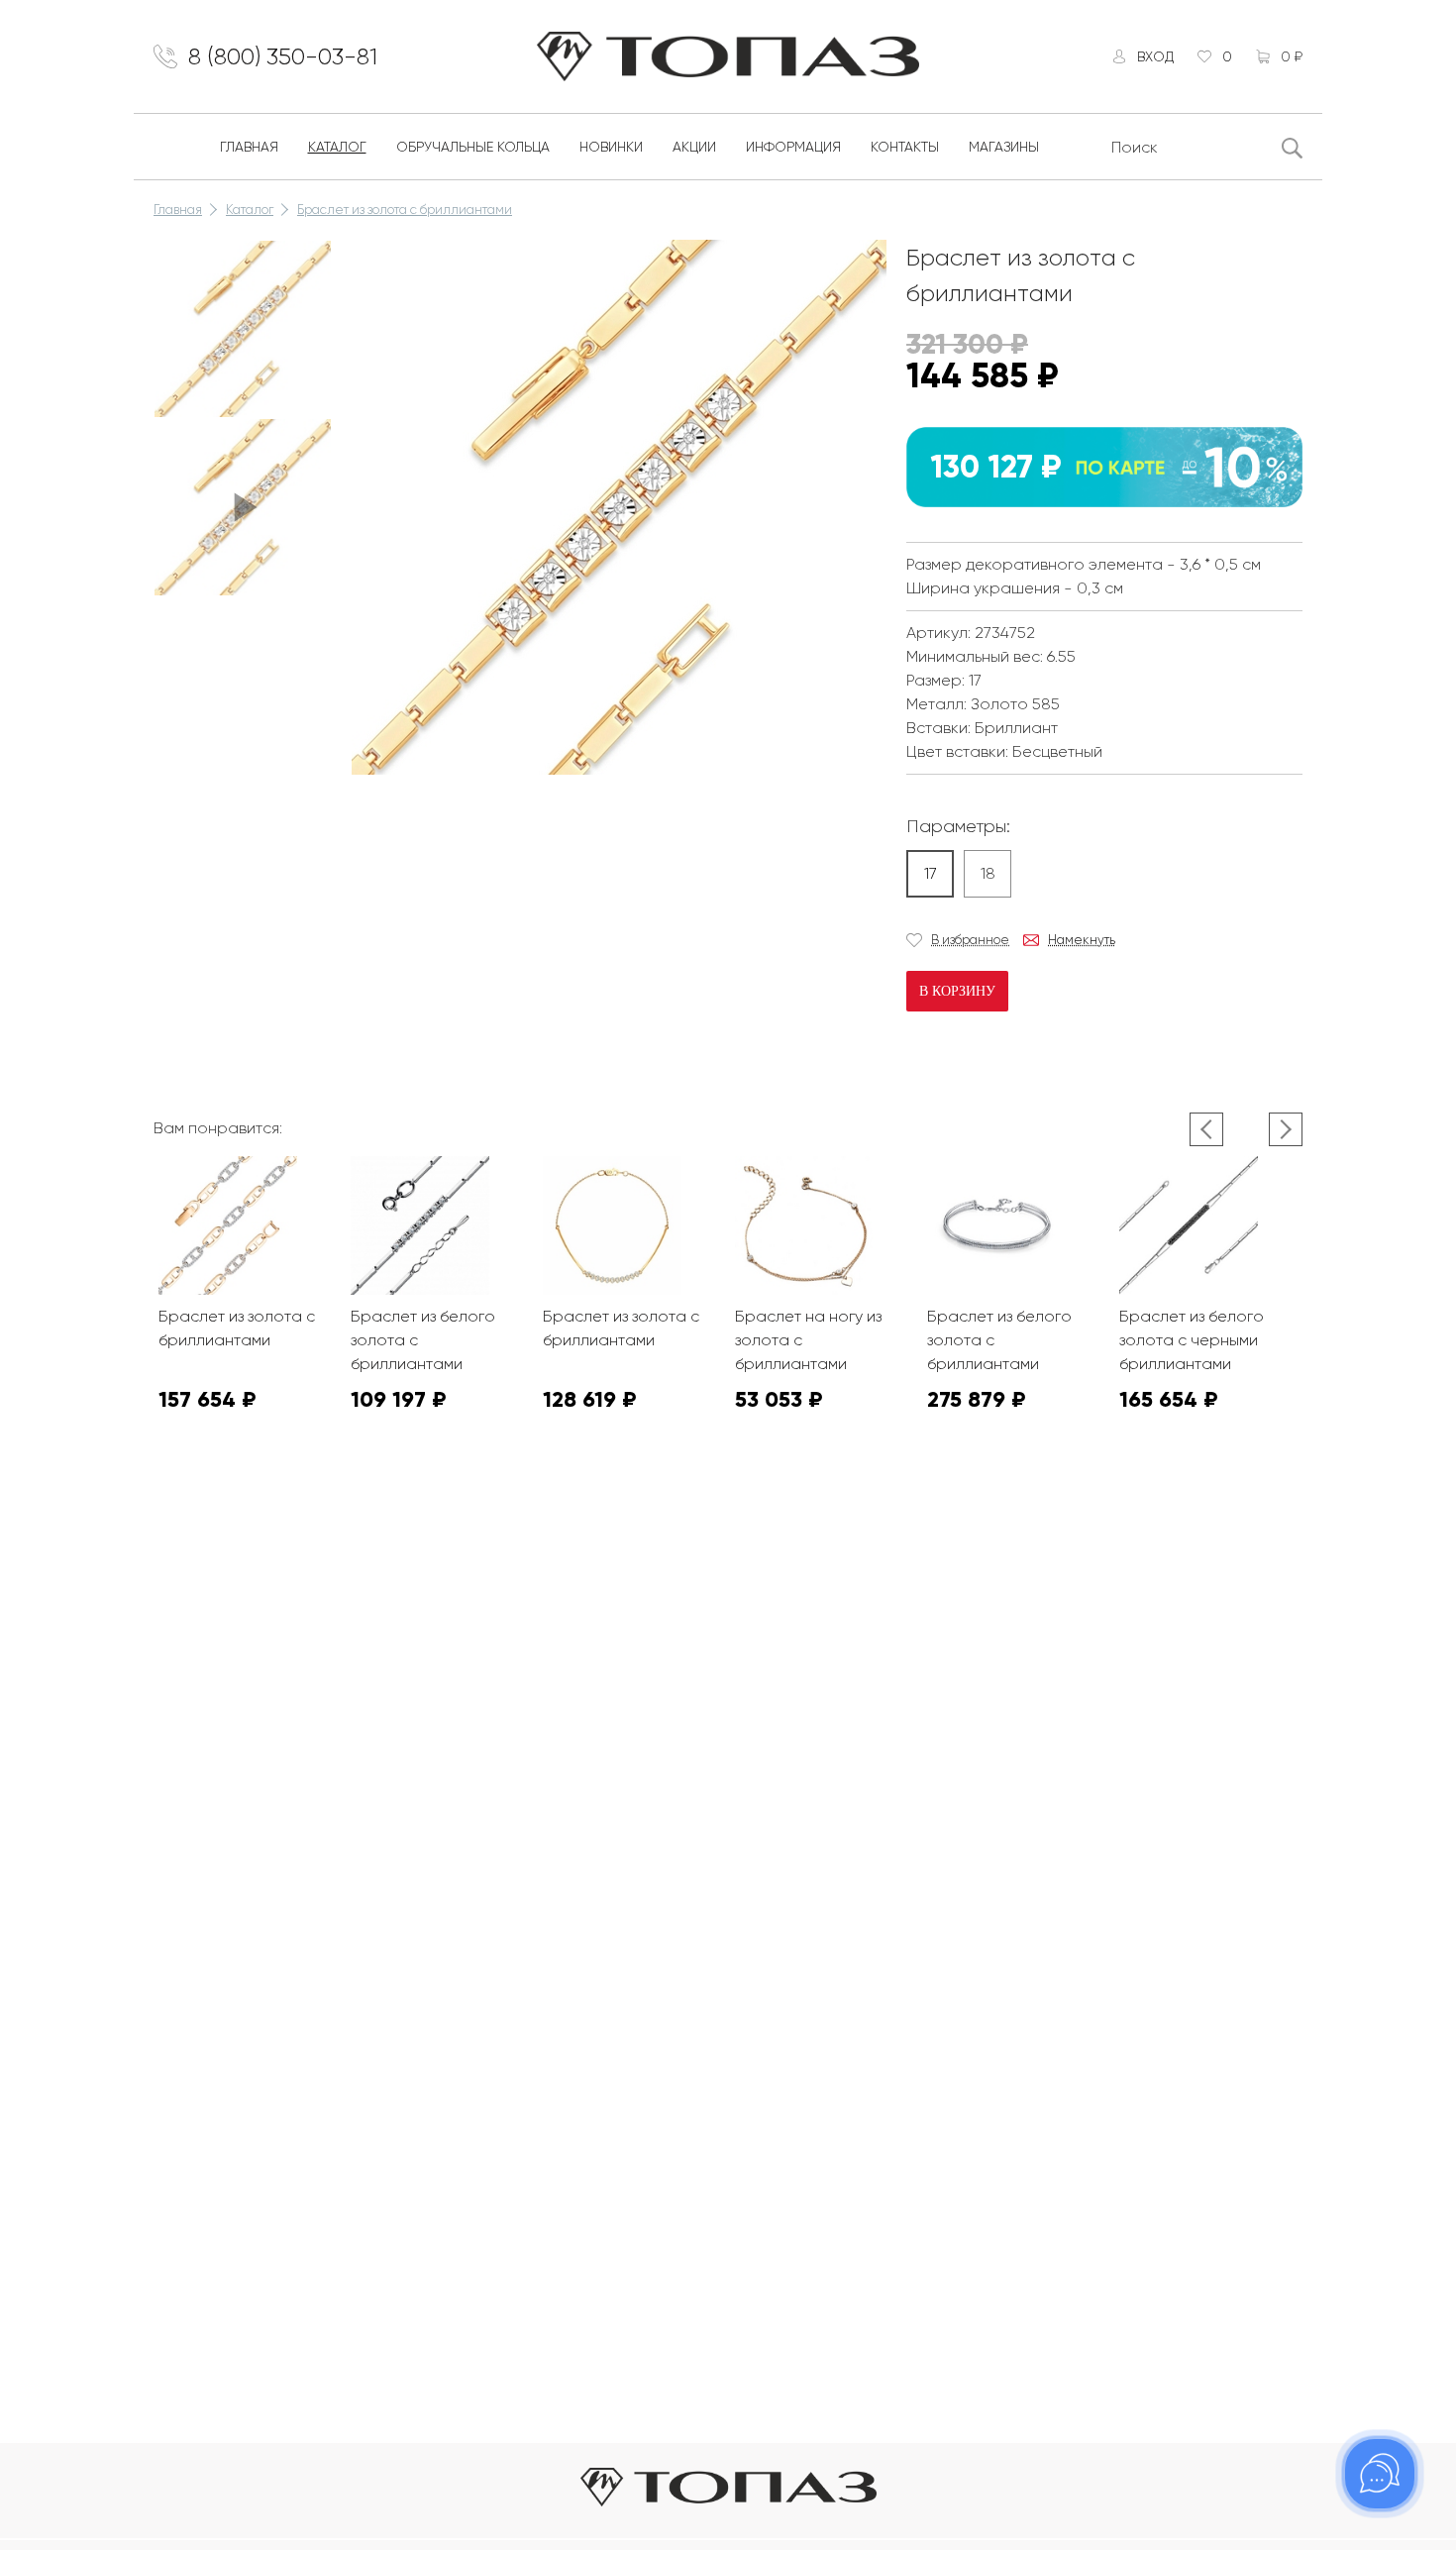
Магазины (1004, 147)
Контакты (905, 147)
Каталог (337, 147)
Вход (1155, 56)
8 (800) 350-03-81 (283, 56)
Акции (694, 147)
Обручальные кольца (473, 147)
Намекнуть (1082, 940)
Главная (249, 147)
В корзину (957, 991)
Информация (793, 147)
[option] (243, 329)
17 (931, 873)
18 (988, 873)
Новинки (611, 147)
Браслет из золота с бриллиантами (405, 210)
